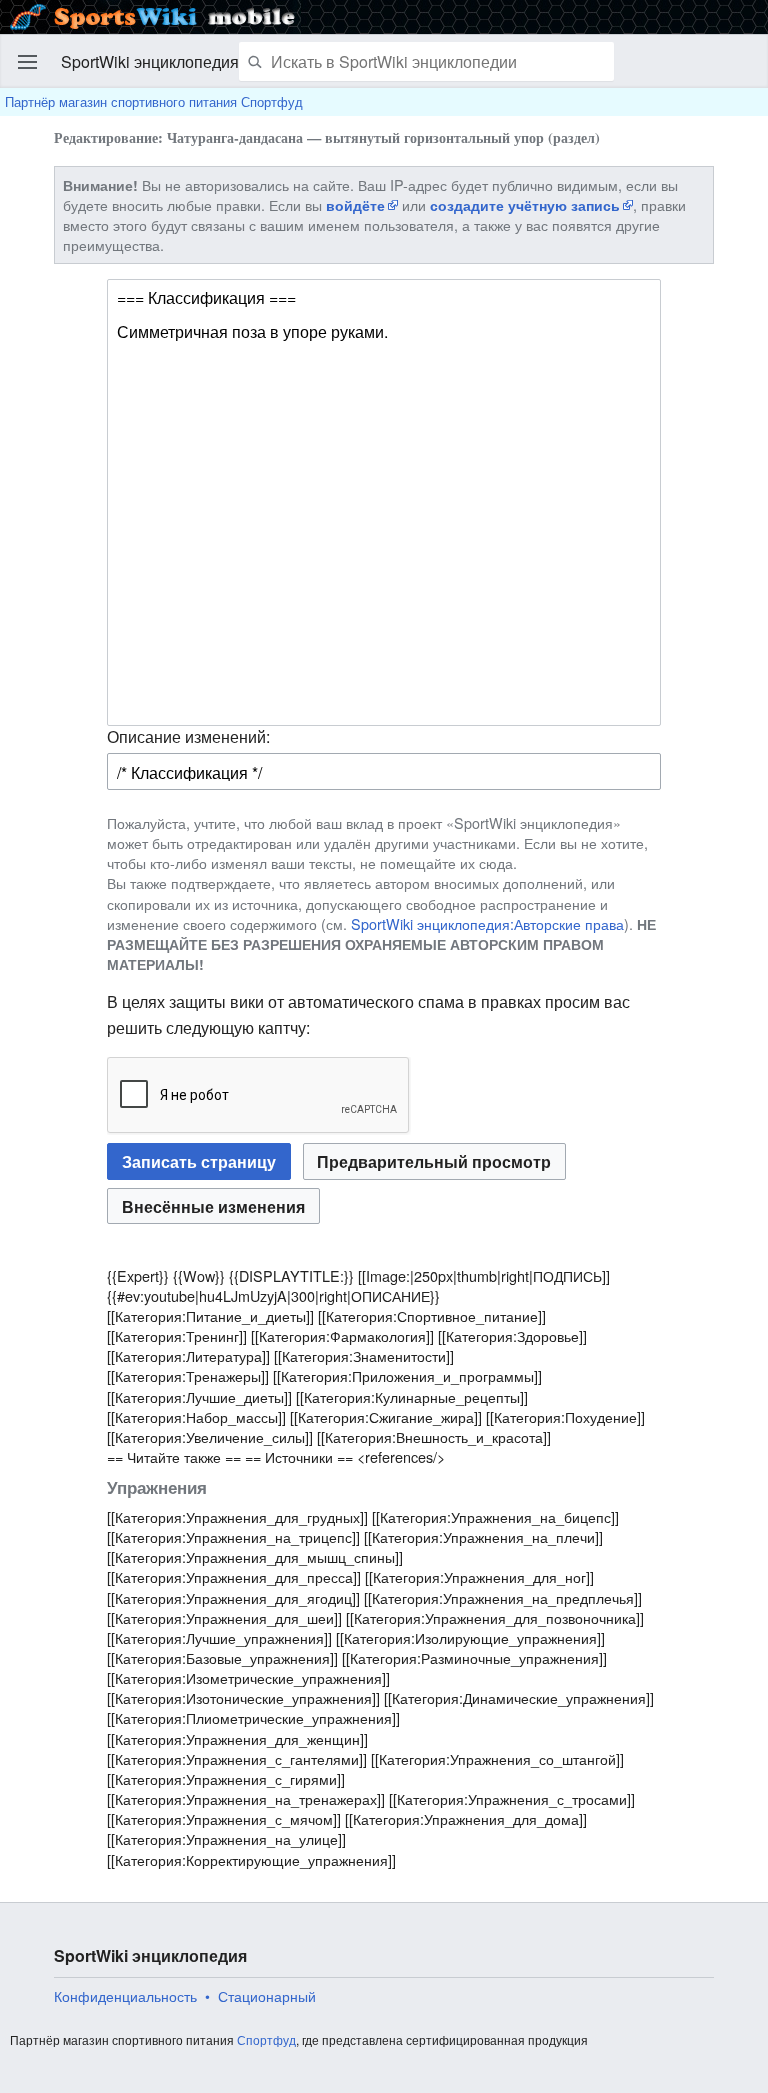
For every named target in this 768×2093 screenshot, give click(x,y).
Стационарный (267, 1996)
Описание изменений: (188, 736)
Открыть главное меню (28, 62)
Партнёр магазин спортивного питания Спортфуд (154, 101)
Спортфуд (266, 2039)
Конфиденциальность (125, 1996)
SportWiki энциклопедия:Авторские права (487, 923)
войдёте (355, 205)
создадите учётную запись (525, 205)
